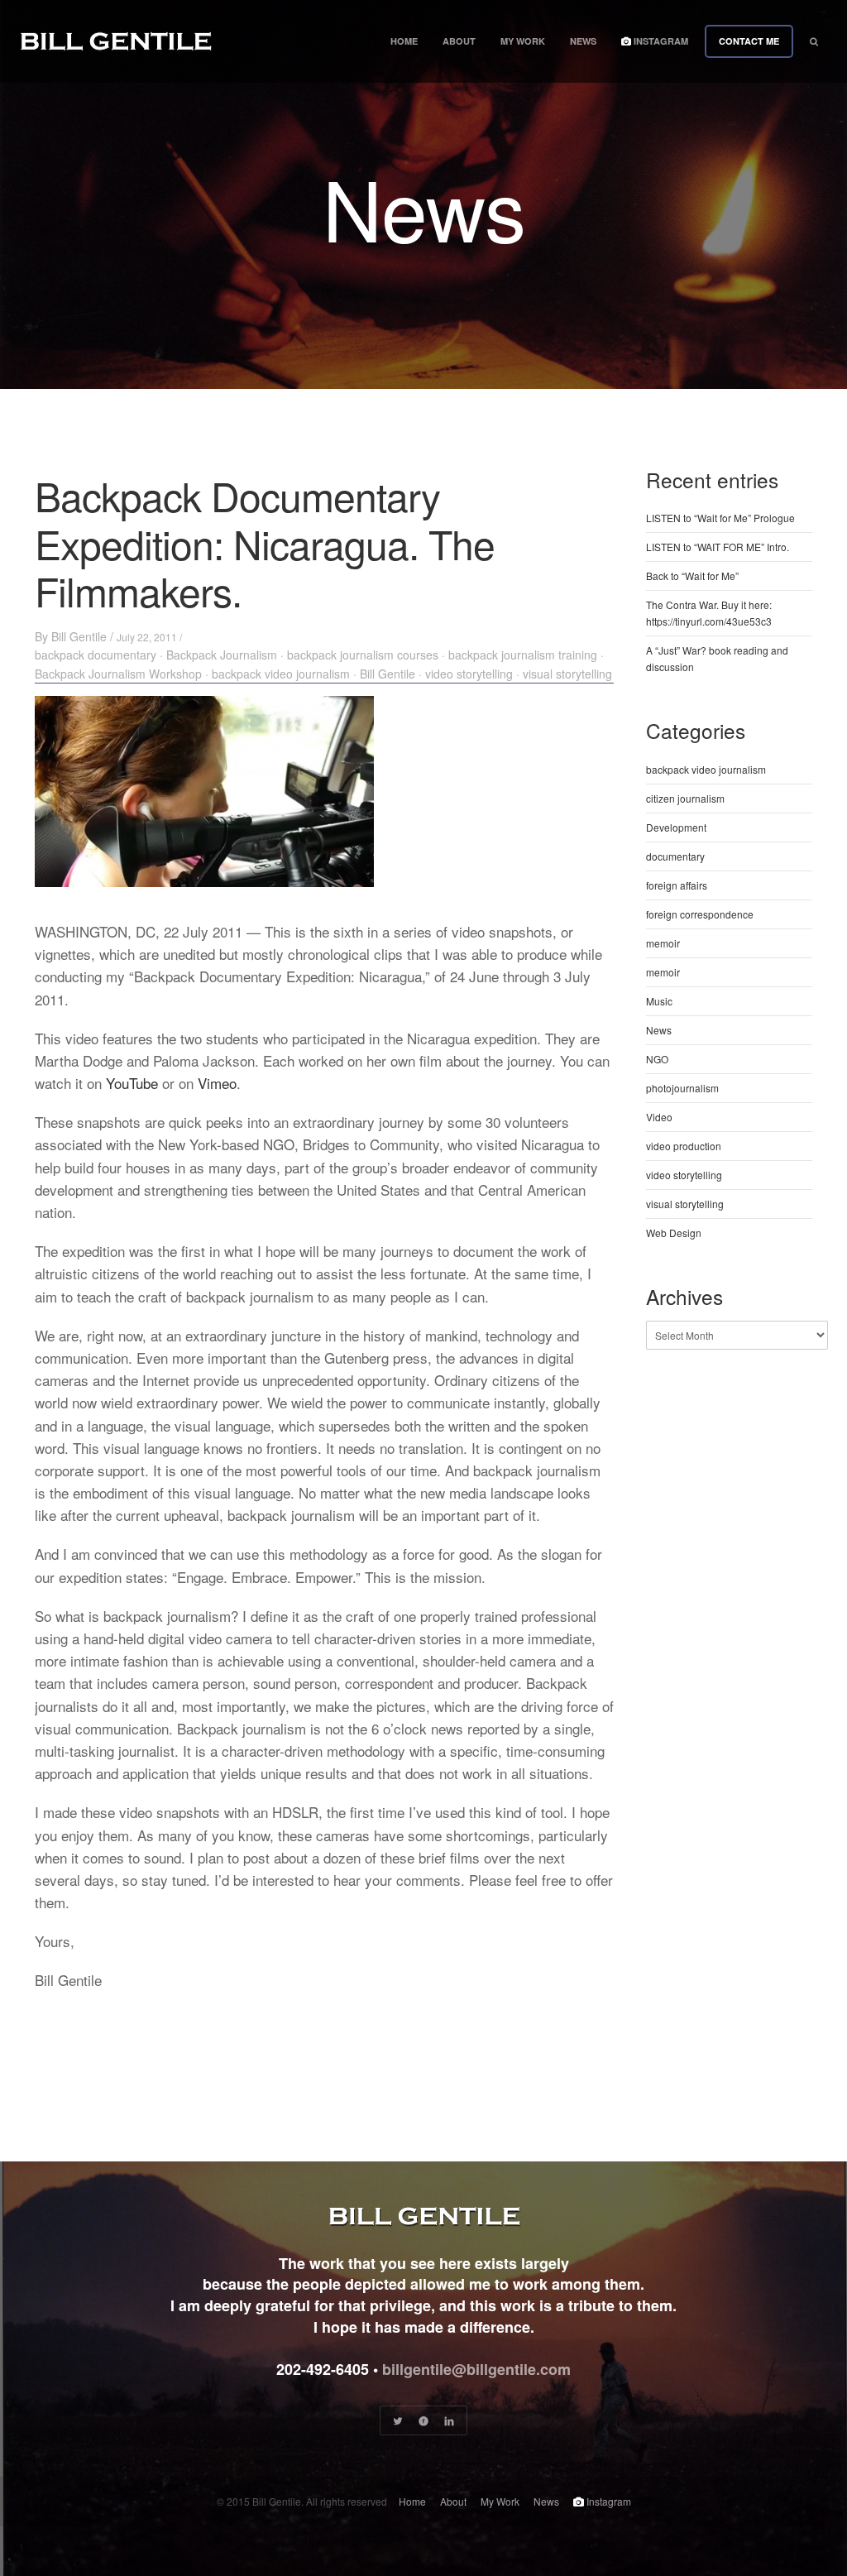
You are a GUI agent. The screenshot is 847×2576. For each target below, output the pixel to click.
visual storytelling (567, 674)
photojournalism (682, 1088)
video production (684, 1146)
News (583, 41)
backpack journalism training (523, 655)
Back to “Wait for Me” (692, 576)
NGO (657, 1059)
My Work (523, 41)
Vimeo (217, 1083)
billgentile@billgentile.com (476, 2369)
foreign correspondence (700, 914)
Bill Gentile (79, 636)
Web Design (674, 1233)
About (459, 41)
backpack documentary (96, 655)
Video (659, 1117)
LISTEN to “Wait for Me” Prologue (720, 518)
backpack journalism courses (363, 655)
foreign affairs (677, 885)
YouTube (132, 1083)
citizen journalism (685, 798)
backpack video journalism (281, 674)
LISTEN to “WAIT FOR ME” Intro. (718, 547)
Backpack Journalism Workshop (118, 674)
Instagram (660, 41)
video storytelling (469, 674)
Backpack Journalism (222, 655)
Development (676, 827)
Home (404, 41)
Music (659, 1001)
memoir (663, 943)
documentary (675, 856)
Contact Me (749, 41)
